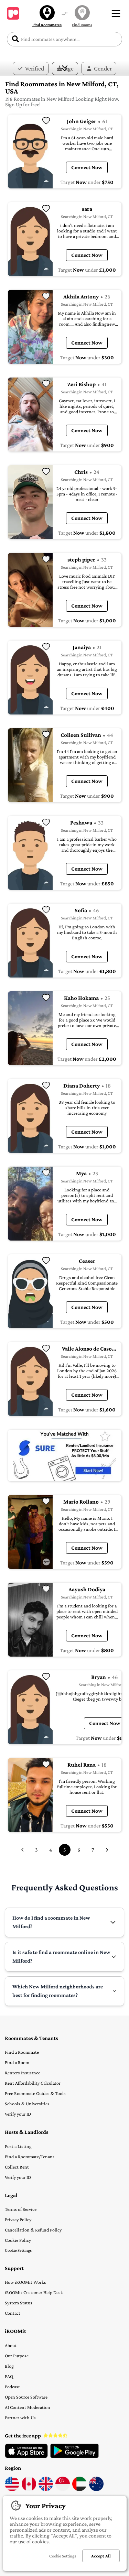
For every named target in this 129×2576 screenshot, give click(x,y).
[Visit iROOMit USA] (12, 2489)
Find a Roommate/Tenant (30, 2157)
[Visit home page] (13, 13)
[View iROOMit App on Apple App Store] (26, 2456)
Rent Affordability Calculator (33, 2083)
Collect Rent (17, 2167)
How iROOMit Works (25, 2282)
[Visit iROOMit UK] (46, 2489)
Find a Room (17, 2062)
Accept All (101, 2556)
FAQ (9, 2376)
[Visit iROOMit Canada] (29, 2489)
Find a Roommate (22, 2052)
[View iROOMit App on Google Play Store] (74, 2456)
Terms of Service (21, 2209)
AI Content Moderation (28, 2407)
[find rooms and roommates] (65, 14)
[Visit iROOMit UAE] (79, 2489)
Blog (9, 2366)
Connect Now (87, 167)
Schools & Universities (27, 2104)
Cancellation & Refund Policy (33, 2230)
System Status (19, 2303)
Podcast (12, 2387)
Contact (13, 2313)
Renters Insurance (23, 2073)
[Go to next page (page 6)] (107, 1850)
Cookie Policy (18, 2240)
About (11, 2345)
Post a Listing (18, 2146)
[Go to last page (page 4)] (22, 1850)
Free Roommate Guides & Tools (35, 2093)
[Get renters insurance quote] (65, 1455)
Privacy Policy (18, 2219)
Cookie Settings (18, 2250)
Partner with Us (20, 2417)
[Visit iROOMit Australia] (96, 2489)
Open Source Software (26, 2397)
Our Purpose (17, 2356)
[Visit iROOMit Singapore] (63, 2489)
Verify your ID (18, 2114)
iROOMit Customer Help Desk (34, 2292)
